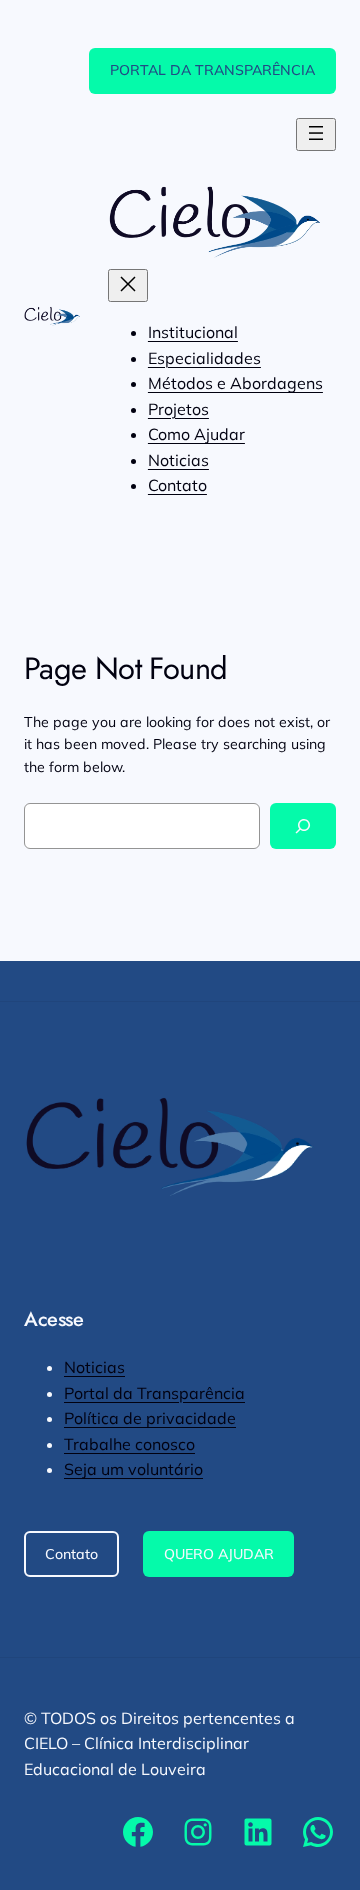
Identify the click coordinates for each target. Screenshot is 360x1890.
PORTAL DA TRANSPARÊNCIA (212, 70)
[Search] (303, 826)
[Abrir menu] (316, 134)
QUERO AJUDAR (219, 1554)
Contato (71, 1554)
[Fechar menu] (128, 285)
